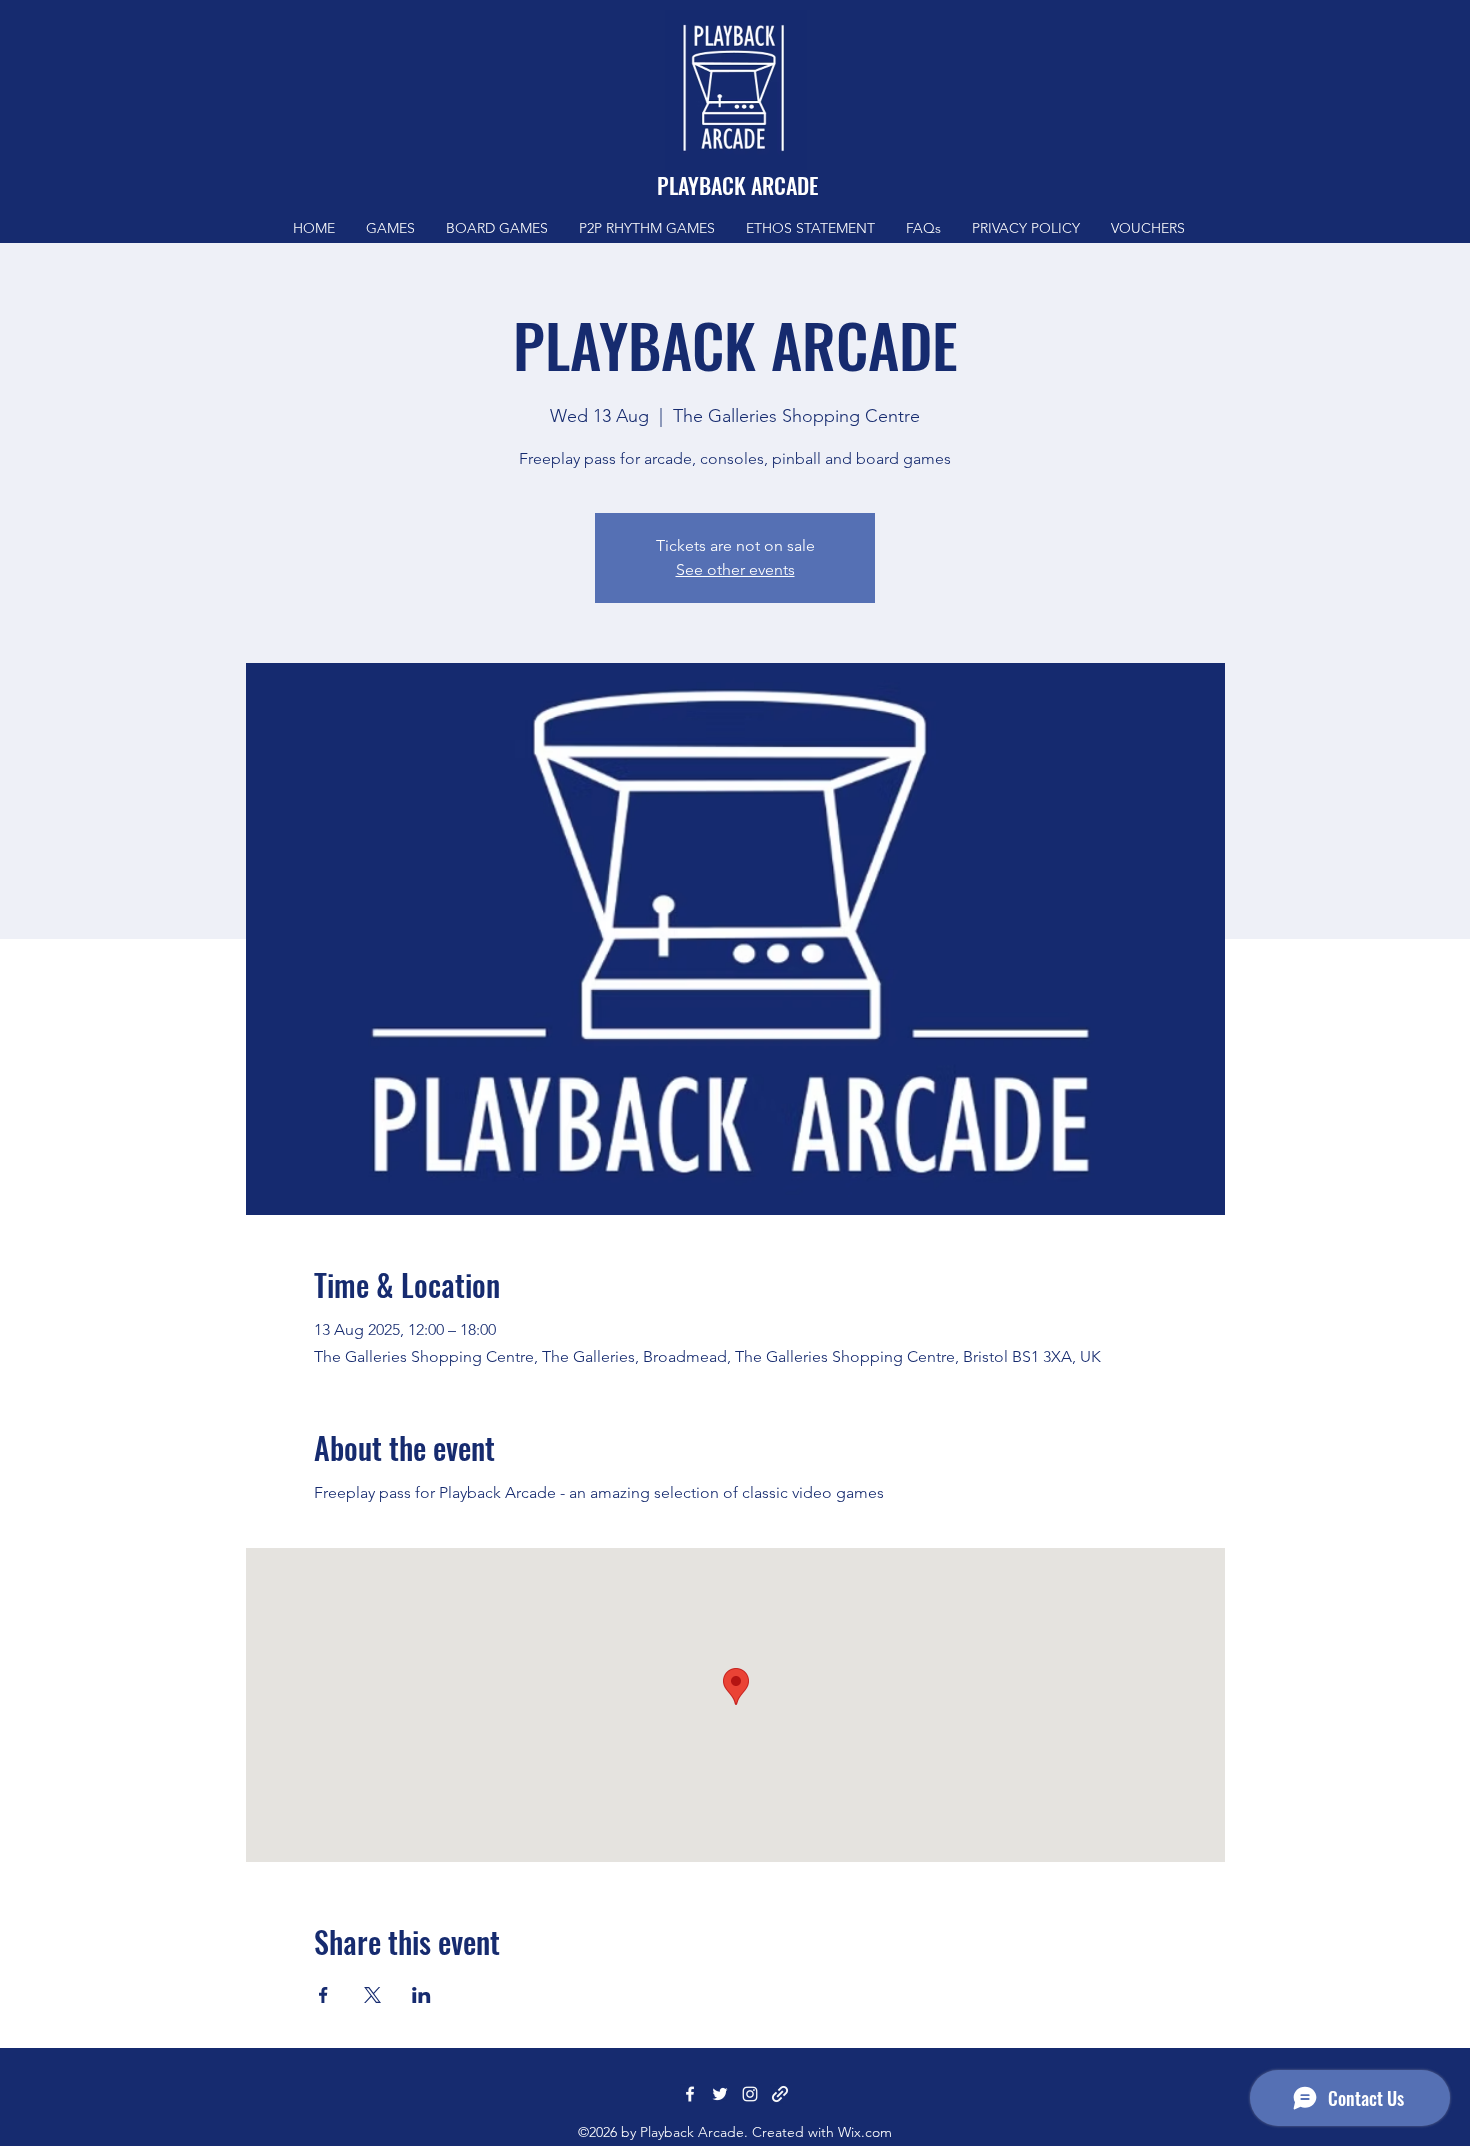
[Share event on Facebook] (323, 1995)
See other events (735, 569)
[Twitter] (720, 2094)
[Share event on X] (372, 1995)
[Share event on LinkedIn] (421, 1995)
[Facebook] (690, 2094)
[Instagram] (750, 2094)
